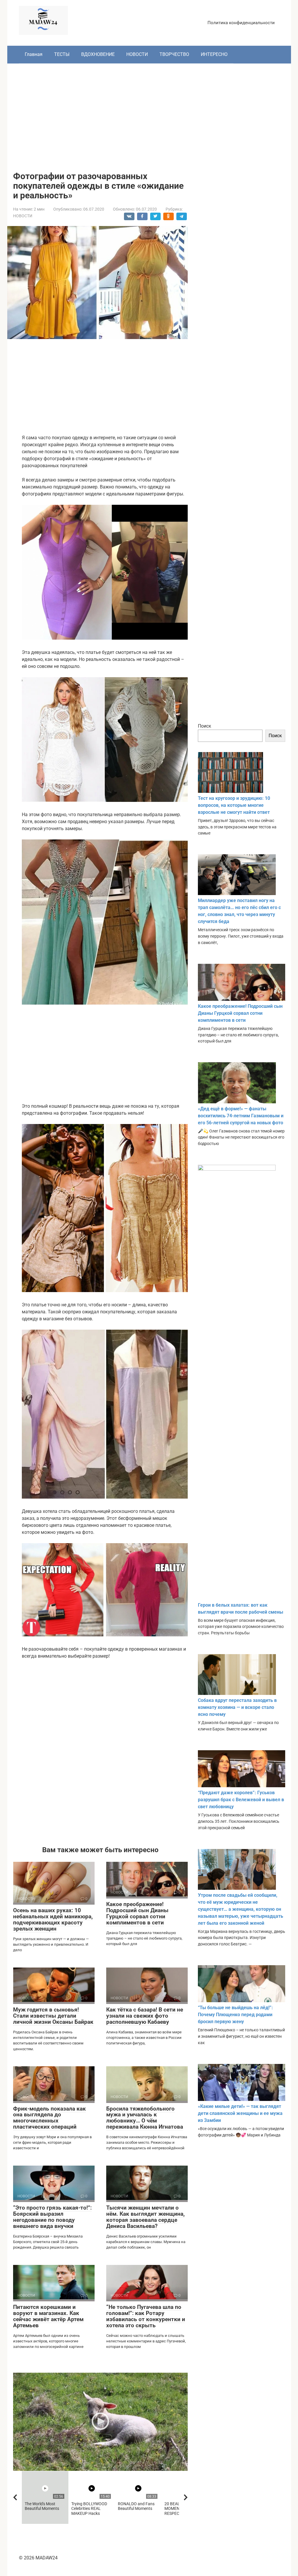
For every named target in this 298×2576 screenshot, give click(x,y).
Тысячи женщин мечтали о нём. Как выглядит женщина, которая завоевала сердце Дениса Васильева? (146, 2217)
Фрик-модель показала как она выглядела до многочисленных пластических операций (49, 2118)
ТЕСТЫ (62, 54)
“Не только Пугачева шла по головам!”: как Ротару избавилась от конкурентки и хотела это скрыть (146, 2316)
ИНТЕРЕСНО (214, 54)
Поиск (205, 726)
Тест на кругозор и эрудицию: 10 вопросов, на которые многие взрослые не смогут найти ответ (234, 805)
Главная (34, 54)
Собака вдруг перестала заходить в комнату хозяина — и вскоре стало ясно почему (237, 1707)
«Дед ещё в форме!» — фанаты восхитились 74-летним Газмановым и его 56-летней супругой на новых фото (241, 1116)
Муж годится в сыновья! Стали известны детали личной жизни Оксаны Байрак (53, 2016)
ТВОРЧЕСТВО (174, 54)
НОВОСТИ (137, 54)
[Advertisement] (149, 113)
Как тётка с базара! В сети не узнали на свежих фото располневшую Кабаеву (145, 2016)
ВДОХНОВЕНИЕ (98, 54)
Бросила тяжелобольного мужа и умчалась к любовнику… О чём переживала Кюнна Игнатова (145, 2118)
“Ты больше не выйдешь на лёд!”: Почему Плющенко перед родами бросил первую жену (235, 2015)
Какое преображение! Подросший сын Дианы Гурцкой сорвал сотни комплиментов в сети (137, 1913)
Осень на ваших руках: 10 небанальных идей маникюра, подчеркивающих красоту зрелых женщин (53, 1919)
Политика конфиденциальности (241, 23)
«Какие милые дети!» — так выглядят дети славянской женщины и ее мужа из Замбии (240, 2113)
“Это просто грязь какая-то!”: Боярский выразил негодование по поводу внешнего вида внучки (52, 2217)
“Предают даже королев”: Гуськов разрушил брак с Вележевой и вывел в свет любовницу (241, 1800)
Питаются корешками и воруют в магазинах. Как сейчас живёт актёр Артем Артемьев (48, 2316)
